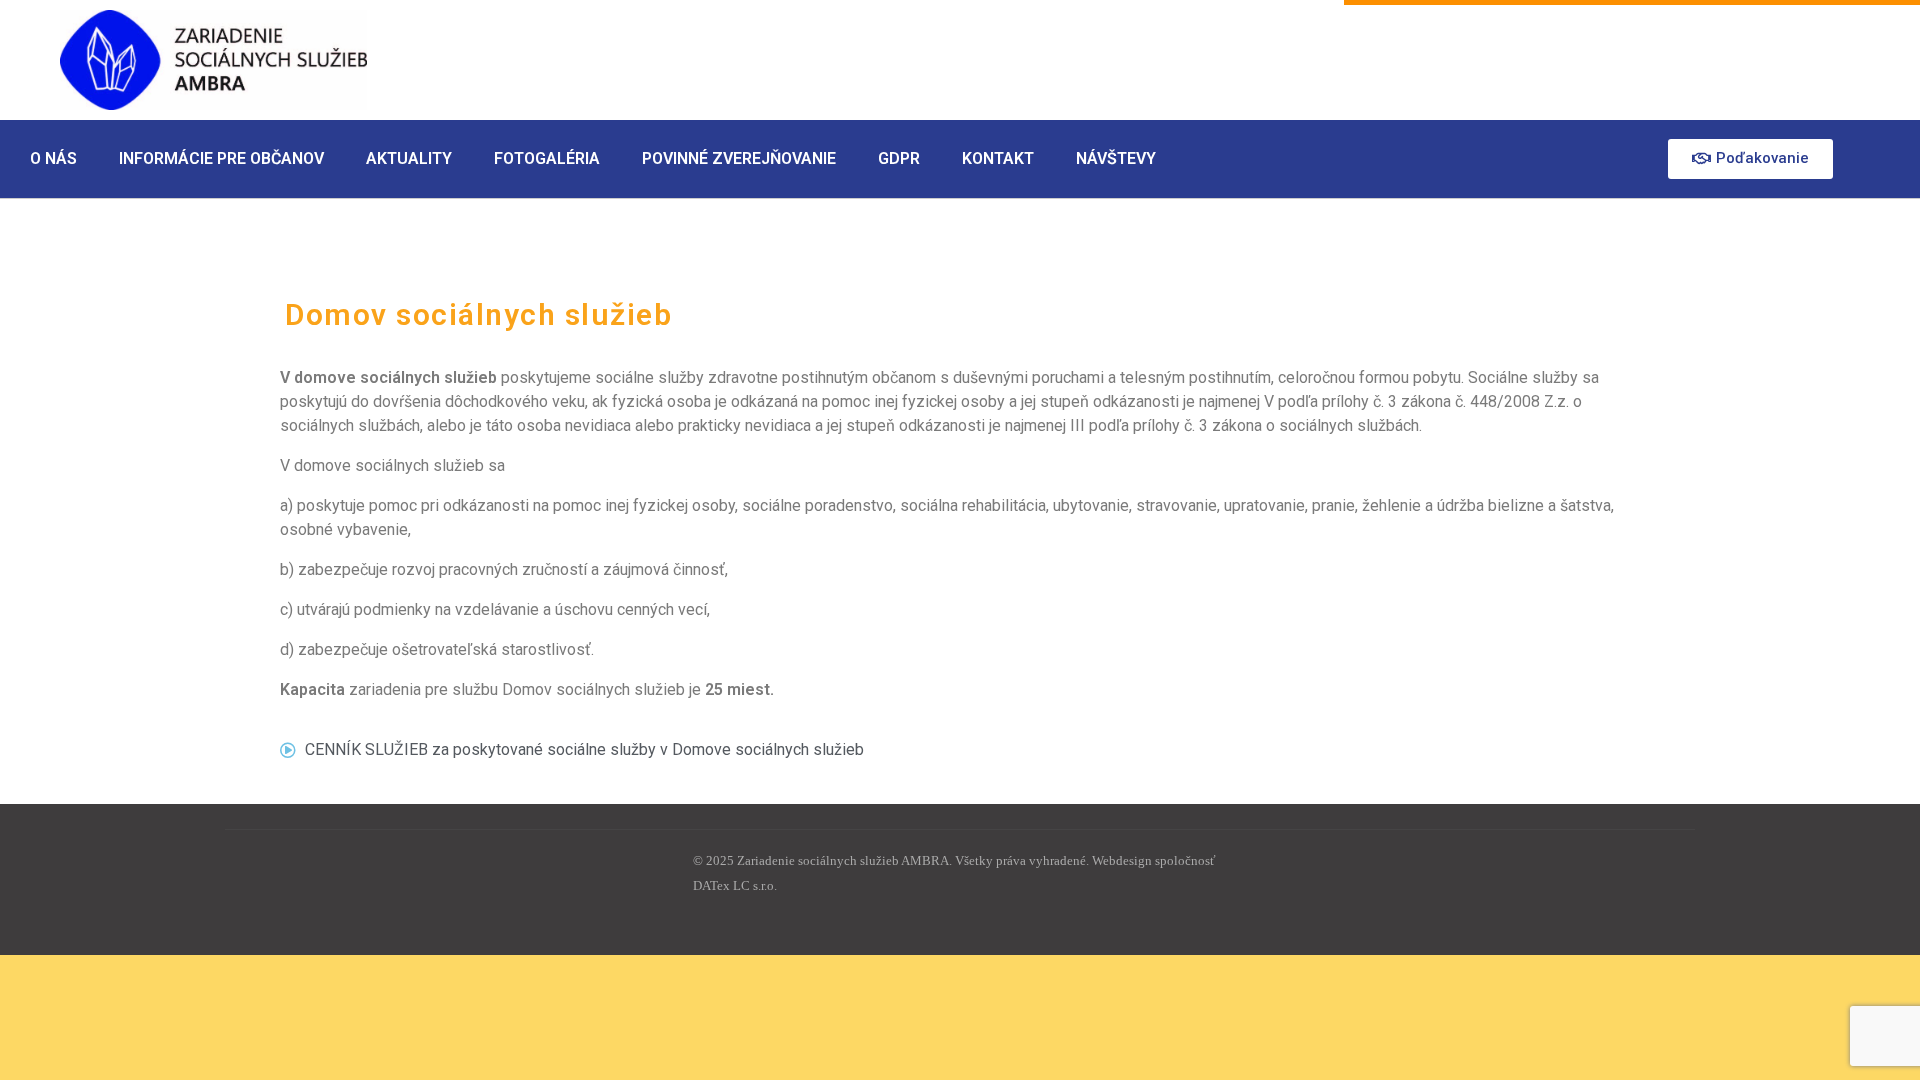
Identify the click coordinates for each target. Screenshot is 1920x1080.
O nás (53, 158)
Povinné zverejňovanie (739, 158)
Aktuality (409, 158)
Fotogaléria (547, 158)
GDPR (899, 158)
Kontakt (998, 158)
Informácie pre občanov (221, 158)
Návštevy (1116, 158)
